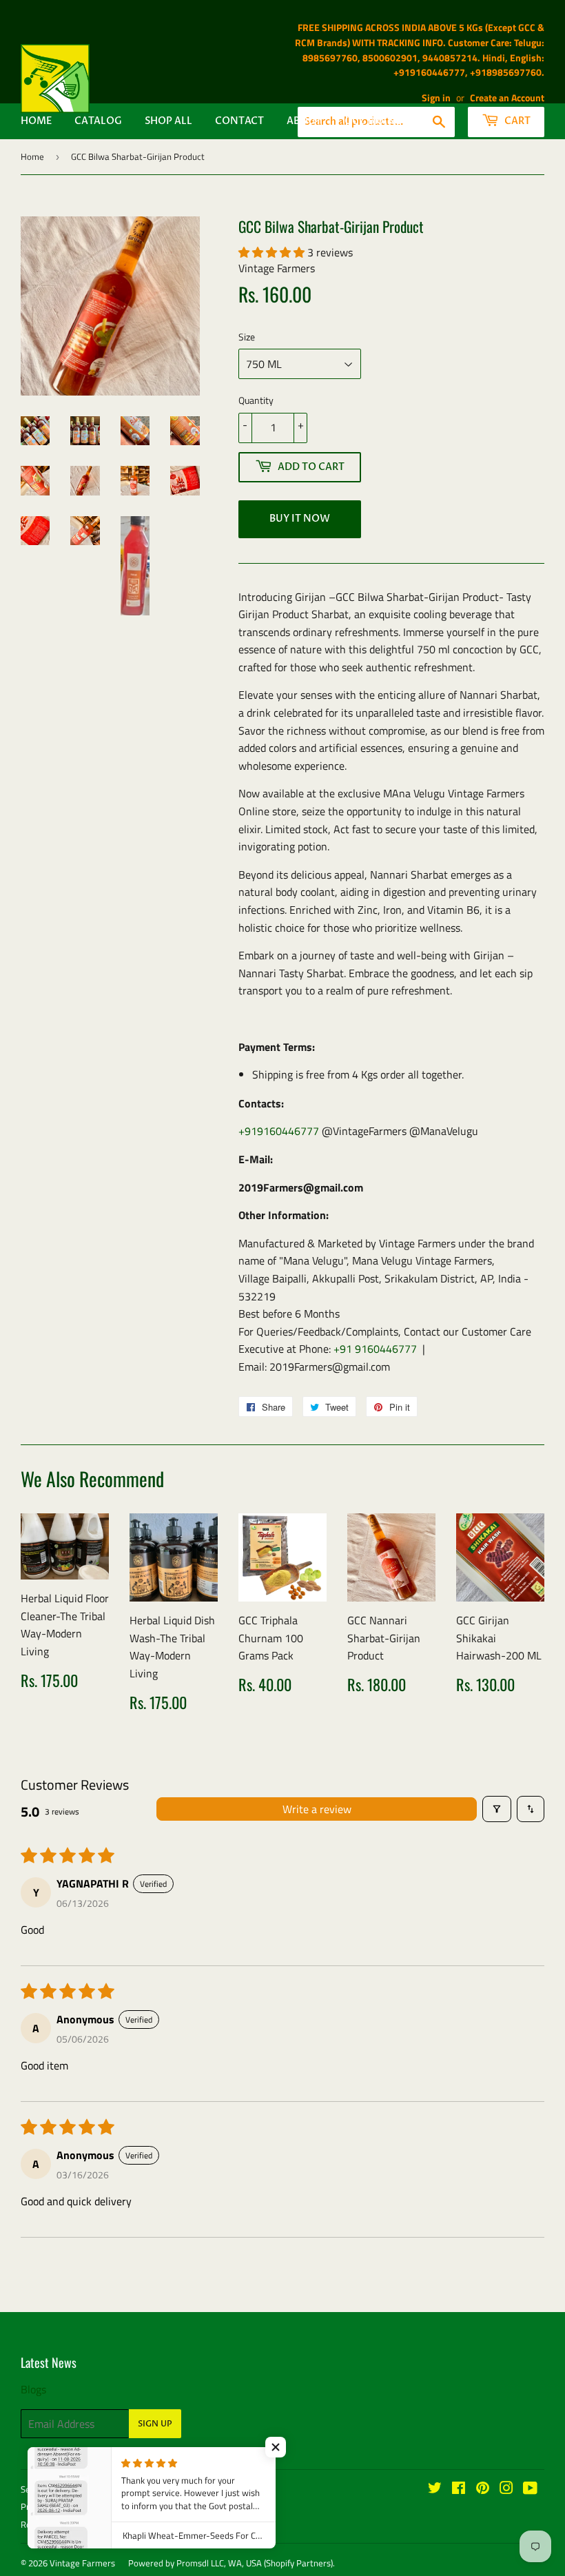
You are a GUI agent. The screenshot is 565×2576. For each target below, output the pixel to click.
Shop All (168, 121)
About (304, 121)
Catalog (98, 121)
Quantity (256, 400)
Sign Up (155, 2424)
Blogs (33, 2389)
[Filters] (497, 1809)
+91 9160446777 (375, 1349)
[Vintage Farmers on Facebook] (459, 2489)
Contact (239, 121)
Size (247, 337)
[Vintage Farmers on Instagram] (506, 2489)
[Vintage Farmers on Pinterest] (483, 2489)
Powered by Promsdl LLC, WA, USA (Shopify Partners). (232, 2563)
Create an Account (507, 98)
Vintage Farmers (82, 2563)
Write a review (317, 1809)
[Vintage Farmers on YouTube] (530, 2489)
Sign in (436, 98)
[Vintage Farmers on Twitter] (435, 2489)
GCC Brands (377, 121)
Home (36, 121)
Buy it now (300, 519)
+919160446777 (279, 1131)
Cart (516, 121)
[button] (273, 252)
